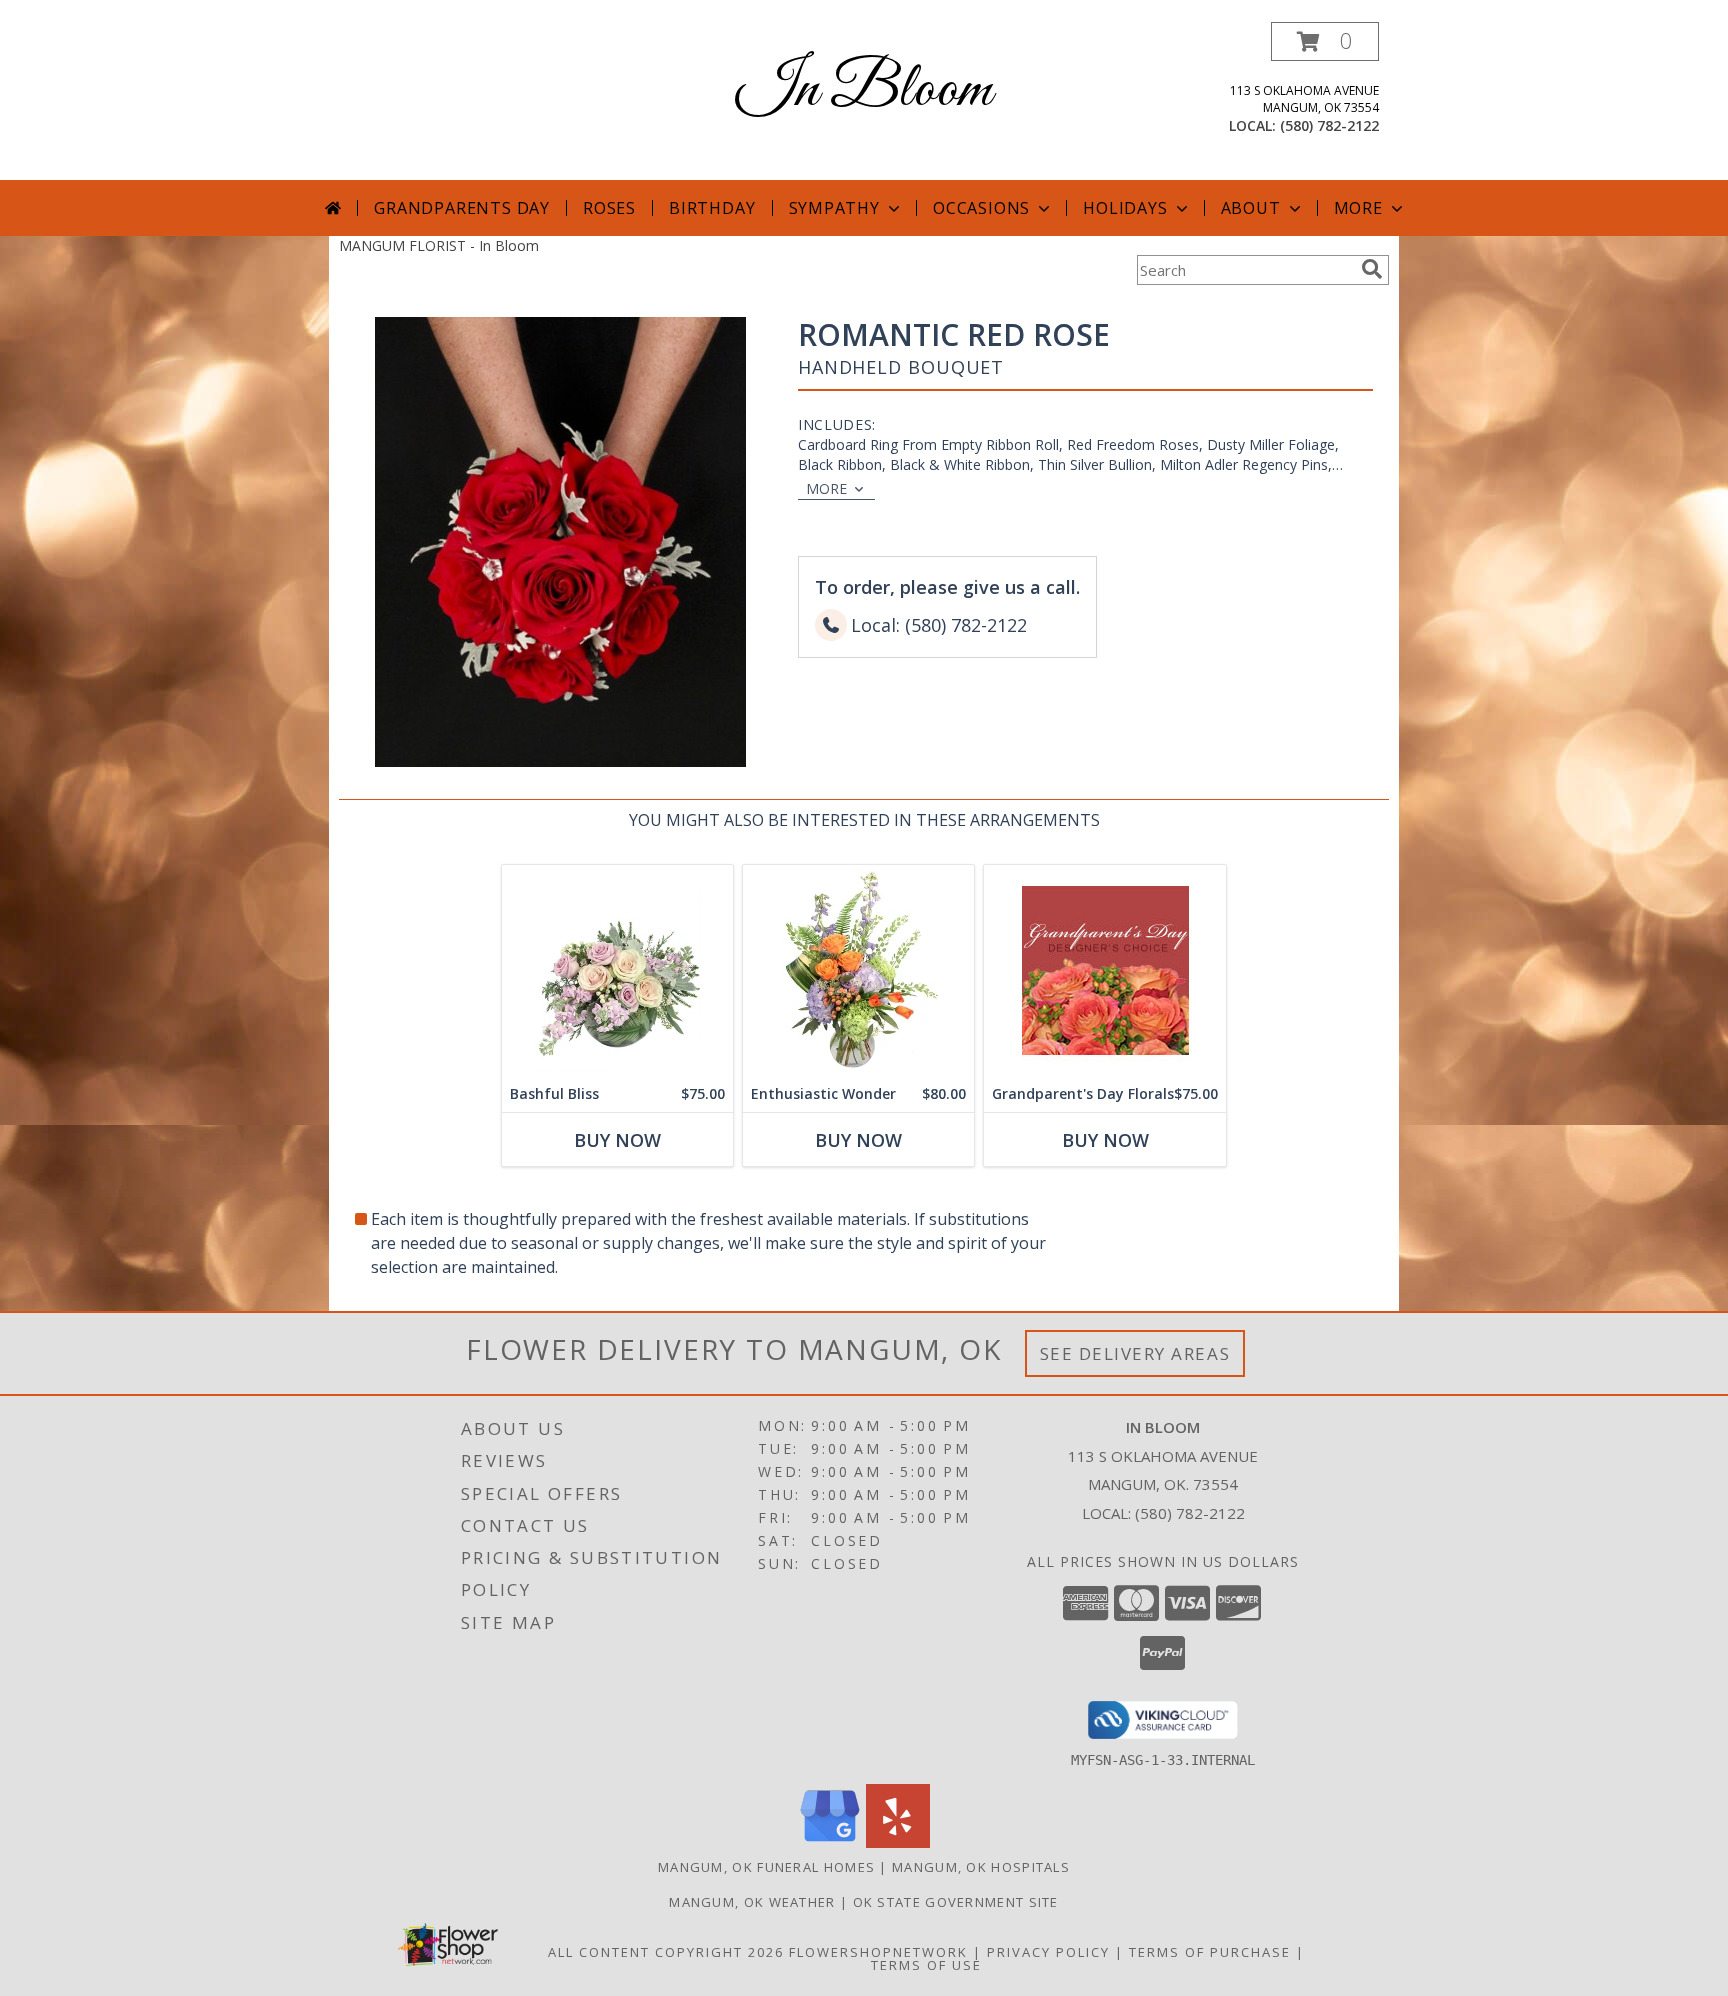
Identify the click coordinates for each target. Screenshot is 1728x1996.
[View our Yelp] (898, 1842)
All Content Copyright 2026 (666, 1952)
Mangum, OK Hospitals (981, 1867)
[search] (1372, 269)
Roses (609, 208)
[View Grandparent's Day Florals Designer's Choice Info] (1105, 970)
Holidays (1125, 208)
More (1358, 208)
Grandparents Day (462, 208)
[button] (1325, 41)
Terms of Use (926, 1965)
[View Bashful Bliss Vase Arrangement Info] (617, 970)
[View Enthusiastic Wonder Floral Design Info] (858, 970)
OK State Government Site (956, 1902)
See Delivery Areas (1135, 1353)
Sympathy (834, 208)
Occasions (981, 208)
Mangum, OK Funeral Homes (766, 1867)
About (1251, 208)
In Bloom (864, 90)
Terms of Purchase (1210, 1952)
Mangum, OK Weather (752, 1902)
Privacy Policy (1048, 1952)
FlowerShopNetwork (878, 1952)
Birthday (712, 208)
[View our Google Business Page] (830, 1842)
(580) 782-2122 (1329, 125)
